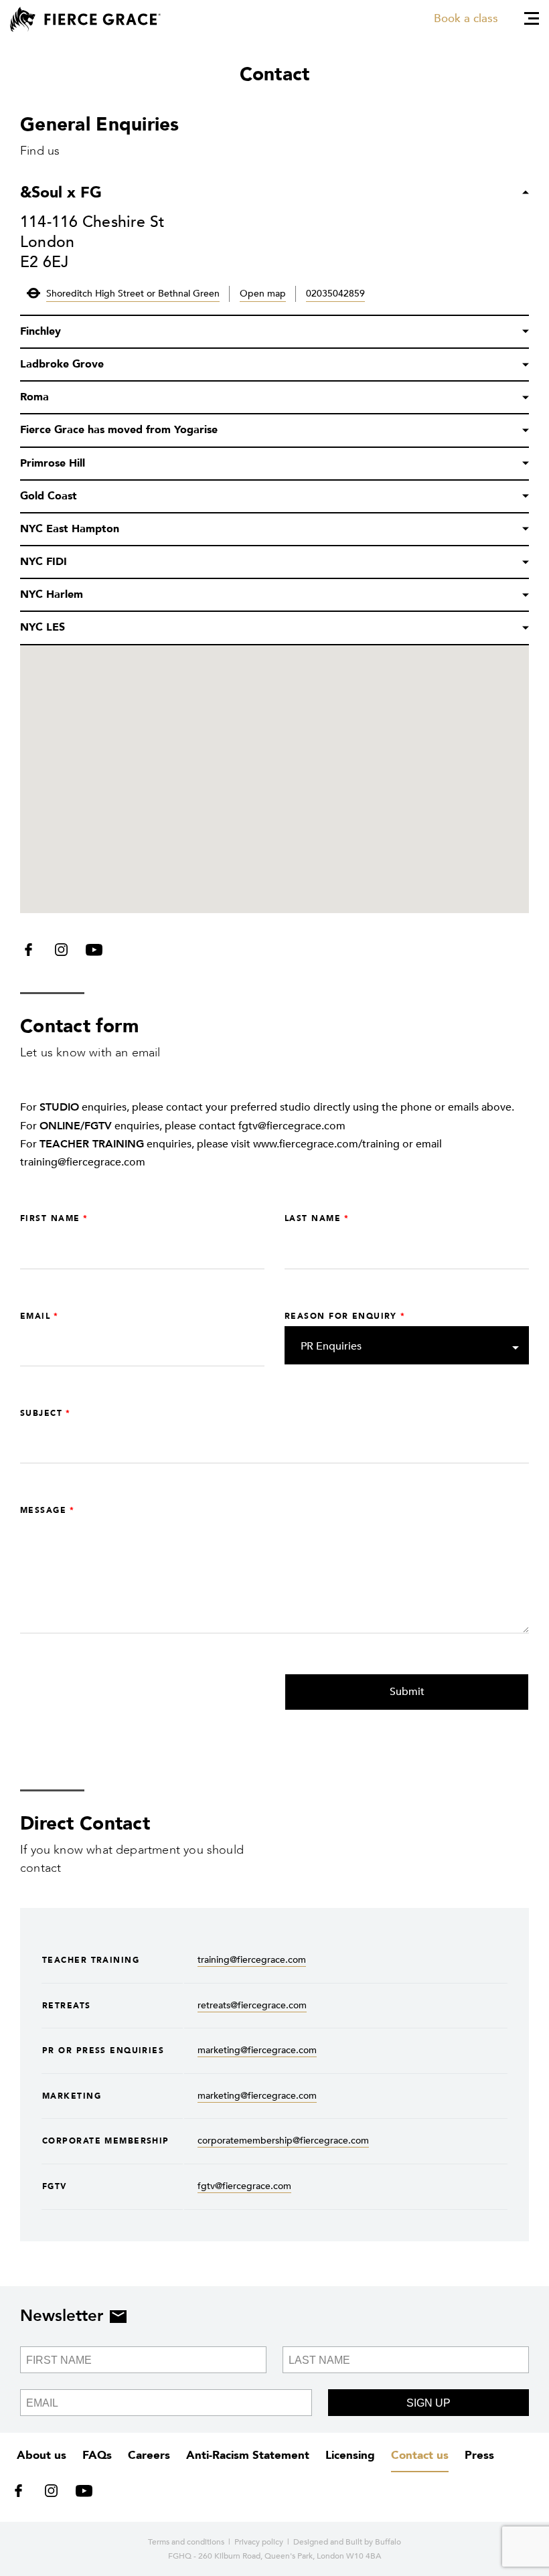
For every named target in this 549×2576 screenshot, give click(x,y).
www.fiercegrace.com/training (326, 1144)
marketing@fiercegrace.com (257, 2050)
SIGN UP (428, 2403)
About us (42, 2455)
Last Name (313, 1218)
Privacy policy (259, 2542)
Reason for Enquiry (341, 1316)
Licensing (350, 2455)
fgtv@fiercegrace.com (244, 2186)
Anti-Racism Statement (248, 2455)
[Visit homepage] (85, 19)
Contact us (420, 2455)
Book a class (466, 18)
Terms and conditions (186, 2542)
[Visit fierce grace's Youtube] (91, 953)
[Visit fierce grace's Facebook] (33, 953)
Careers (149, 2455)
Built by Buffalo (373, 2542)
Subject (41, 1413)
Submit (407, 1692)
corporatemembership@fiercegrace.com (283, 2141)
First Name (50, 1218)
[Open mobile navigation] (532, 18)
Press (479, 2455)
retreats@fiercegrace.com (252, 2005)
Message (43, 1510)
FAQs (97, 2455)
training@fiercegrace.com (252, 1960)
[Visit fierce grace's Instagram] (63, 953)
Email (35, 1316)
